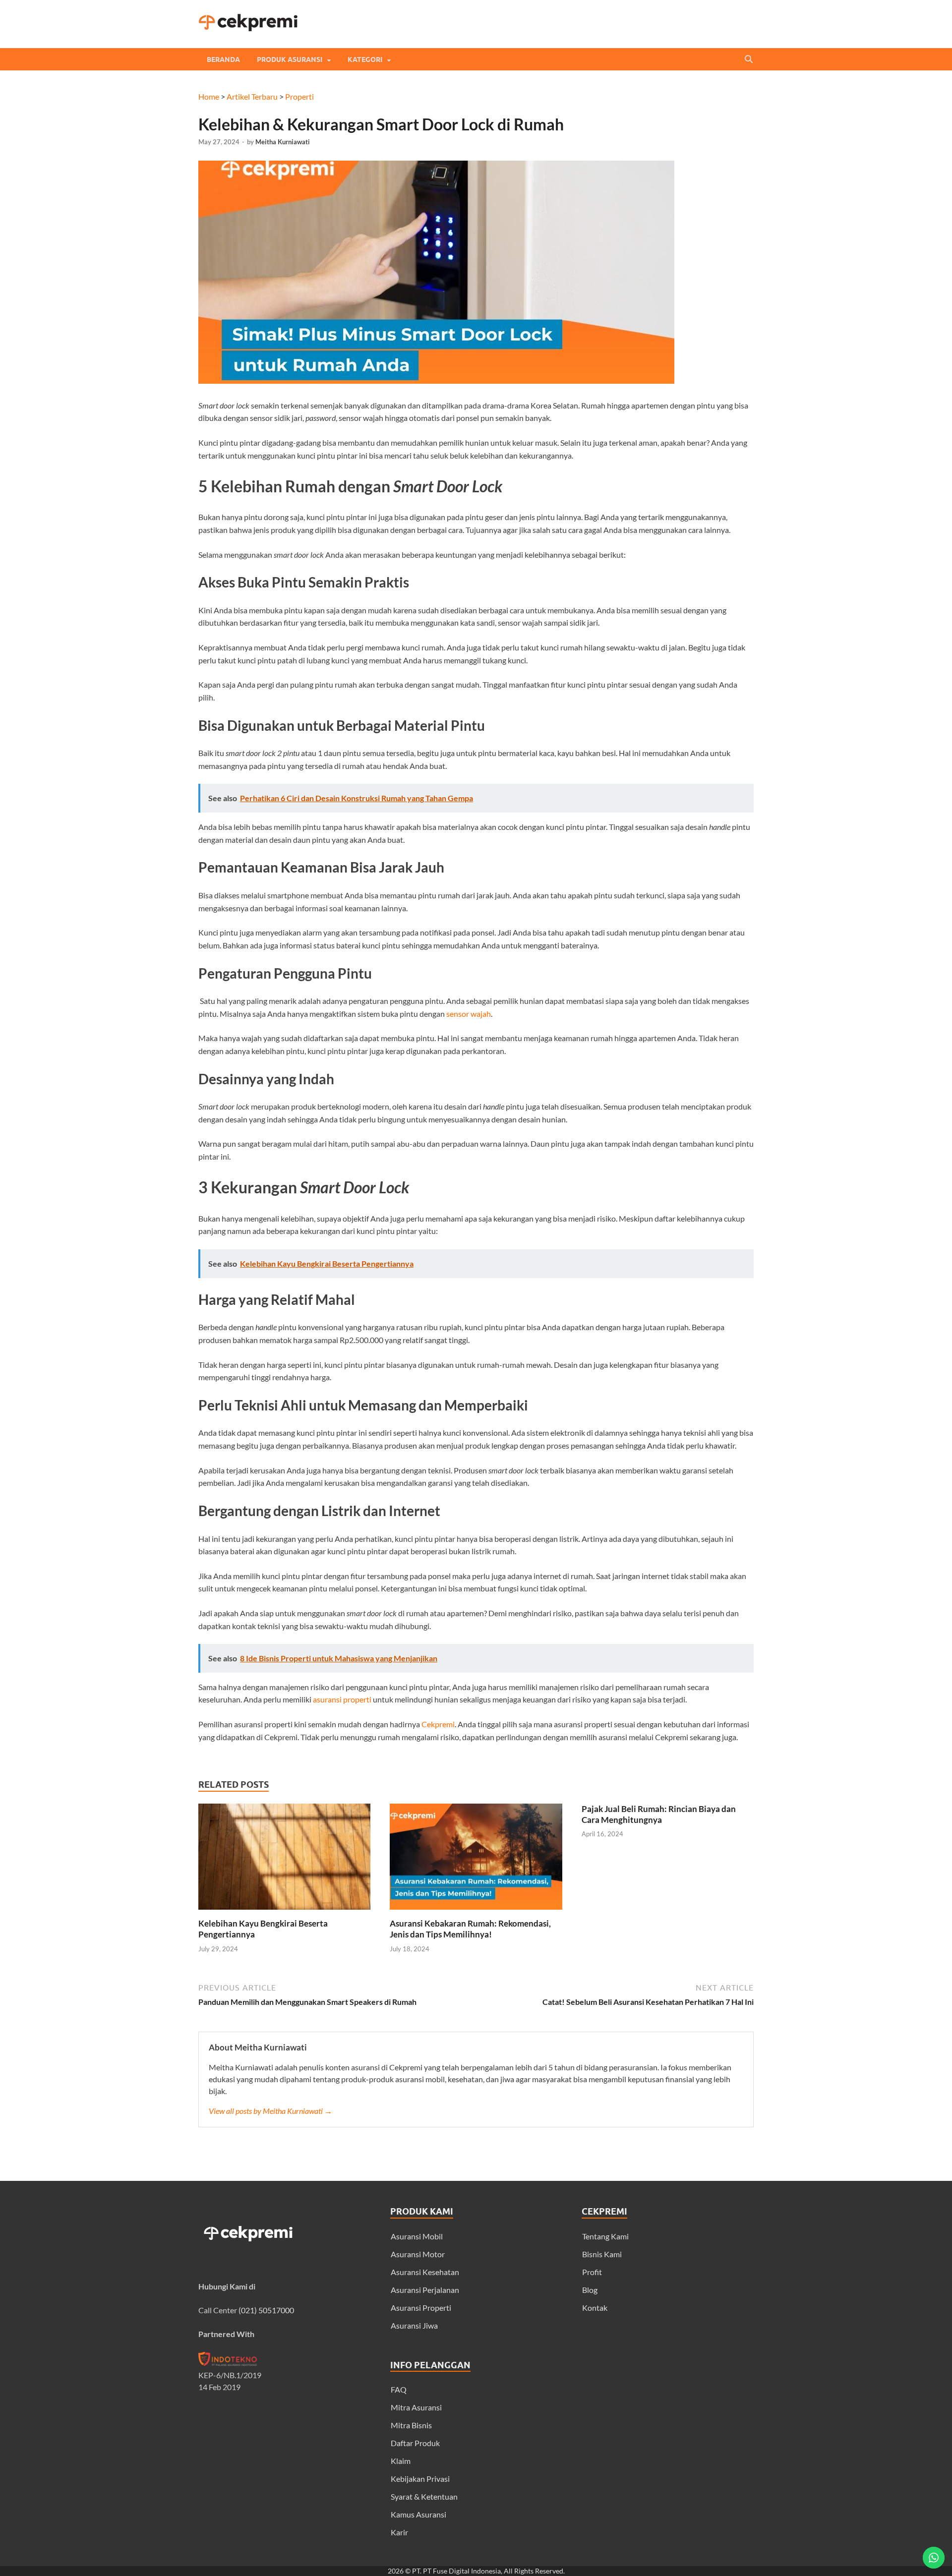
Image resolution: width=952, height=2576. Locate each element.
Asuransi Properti (421, 2308)
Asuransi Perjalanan (425, 2290)
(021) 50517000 (266, 2310)
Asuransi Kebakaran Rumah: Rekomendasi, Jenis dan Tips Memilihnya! (470, 1929)
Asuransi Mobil (417, 2236)
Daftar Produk (415, 2443)
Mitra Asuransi (416, 2407)
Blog (590, 2290)
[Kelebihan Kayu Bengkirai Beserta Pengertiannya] (284, 1912)
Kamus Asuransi (418, 2514)
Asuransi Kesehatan (425, 2272)
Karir (399, 2532)
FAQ (399, 2389)
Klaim (401, 2461)
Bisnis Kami (602, 2254)
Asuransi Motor (418, 2254)
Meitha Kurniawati (283, 142)
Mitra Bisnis (411, 2425)
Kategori (365, 59)
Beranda (223, 59)
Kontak (595, 2308)
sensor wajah (469, 1014)
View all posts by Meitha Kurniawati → (270, 2111)
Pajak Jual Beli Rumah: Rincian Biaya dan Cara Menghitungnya (659, 1814)
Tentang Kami (605, 2236)
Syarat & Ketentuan (424, 2496)
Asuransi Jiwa (414, 2325)
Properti (299, 96)
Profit (592, 2272)
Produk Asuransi (290, 59)
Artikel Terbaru (252, 96)
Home (209, 96)
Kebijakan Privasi (420, 2479)
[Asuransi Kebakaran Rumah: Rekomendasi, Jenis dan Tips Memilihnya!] (476, 1912)
